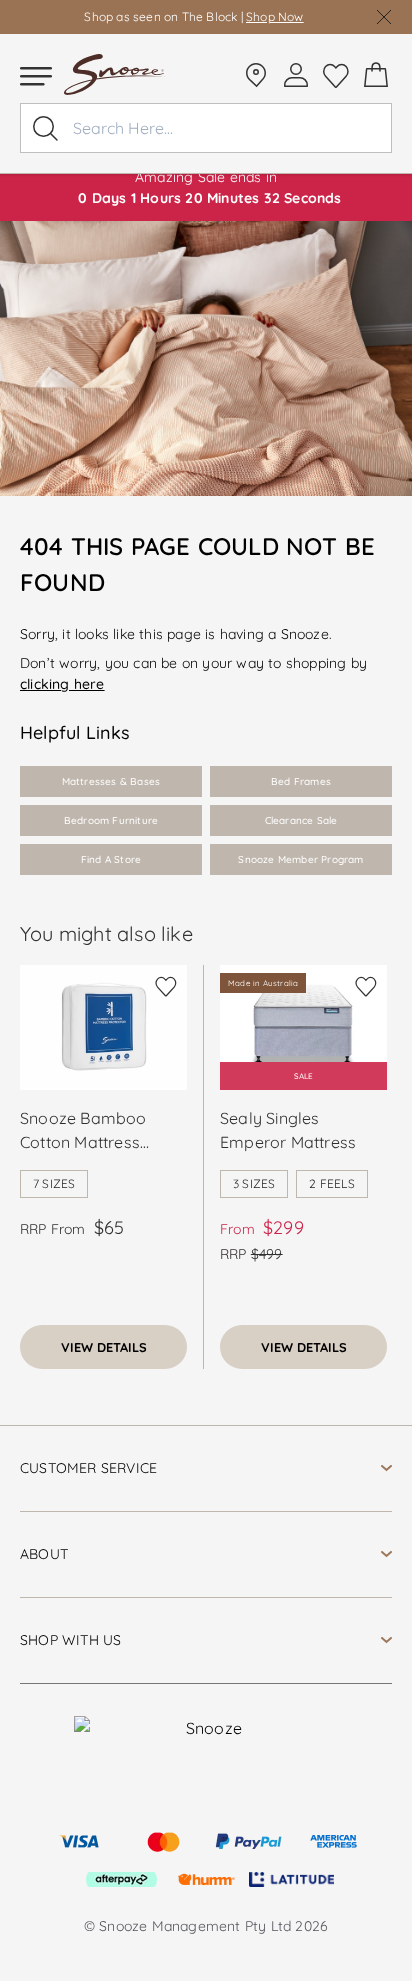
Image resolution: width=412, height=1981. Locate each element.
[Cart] (376, 75)
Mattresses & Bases (111, 781)
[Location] (256, 75)
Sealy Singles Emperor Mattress (288, 1130)
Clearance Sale (301, 820)
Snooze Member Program (300, 859)
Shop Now (275, 16)
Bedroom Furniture (111, 820)
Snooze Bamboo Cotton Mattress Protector (83, 1131)
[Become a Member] (296, 75)
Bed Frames (301, 781)
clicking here (62, 684)
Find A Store (111, 859)
